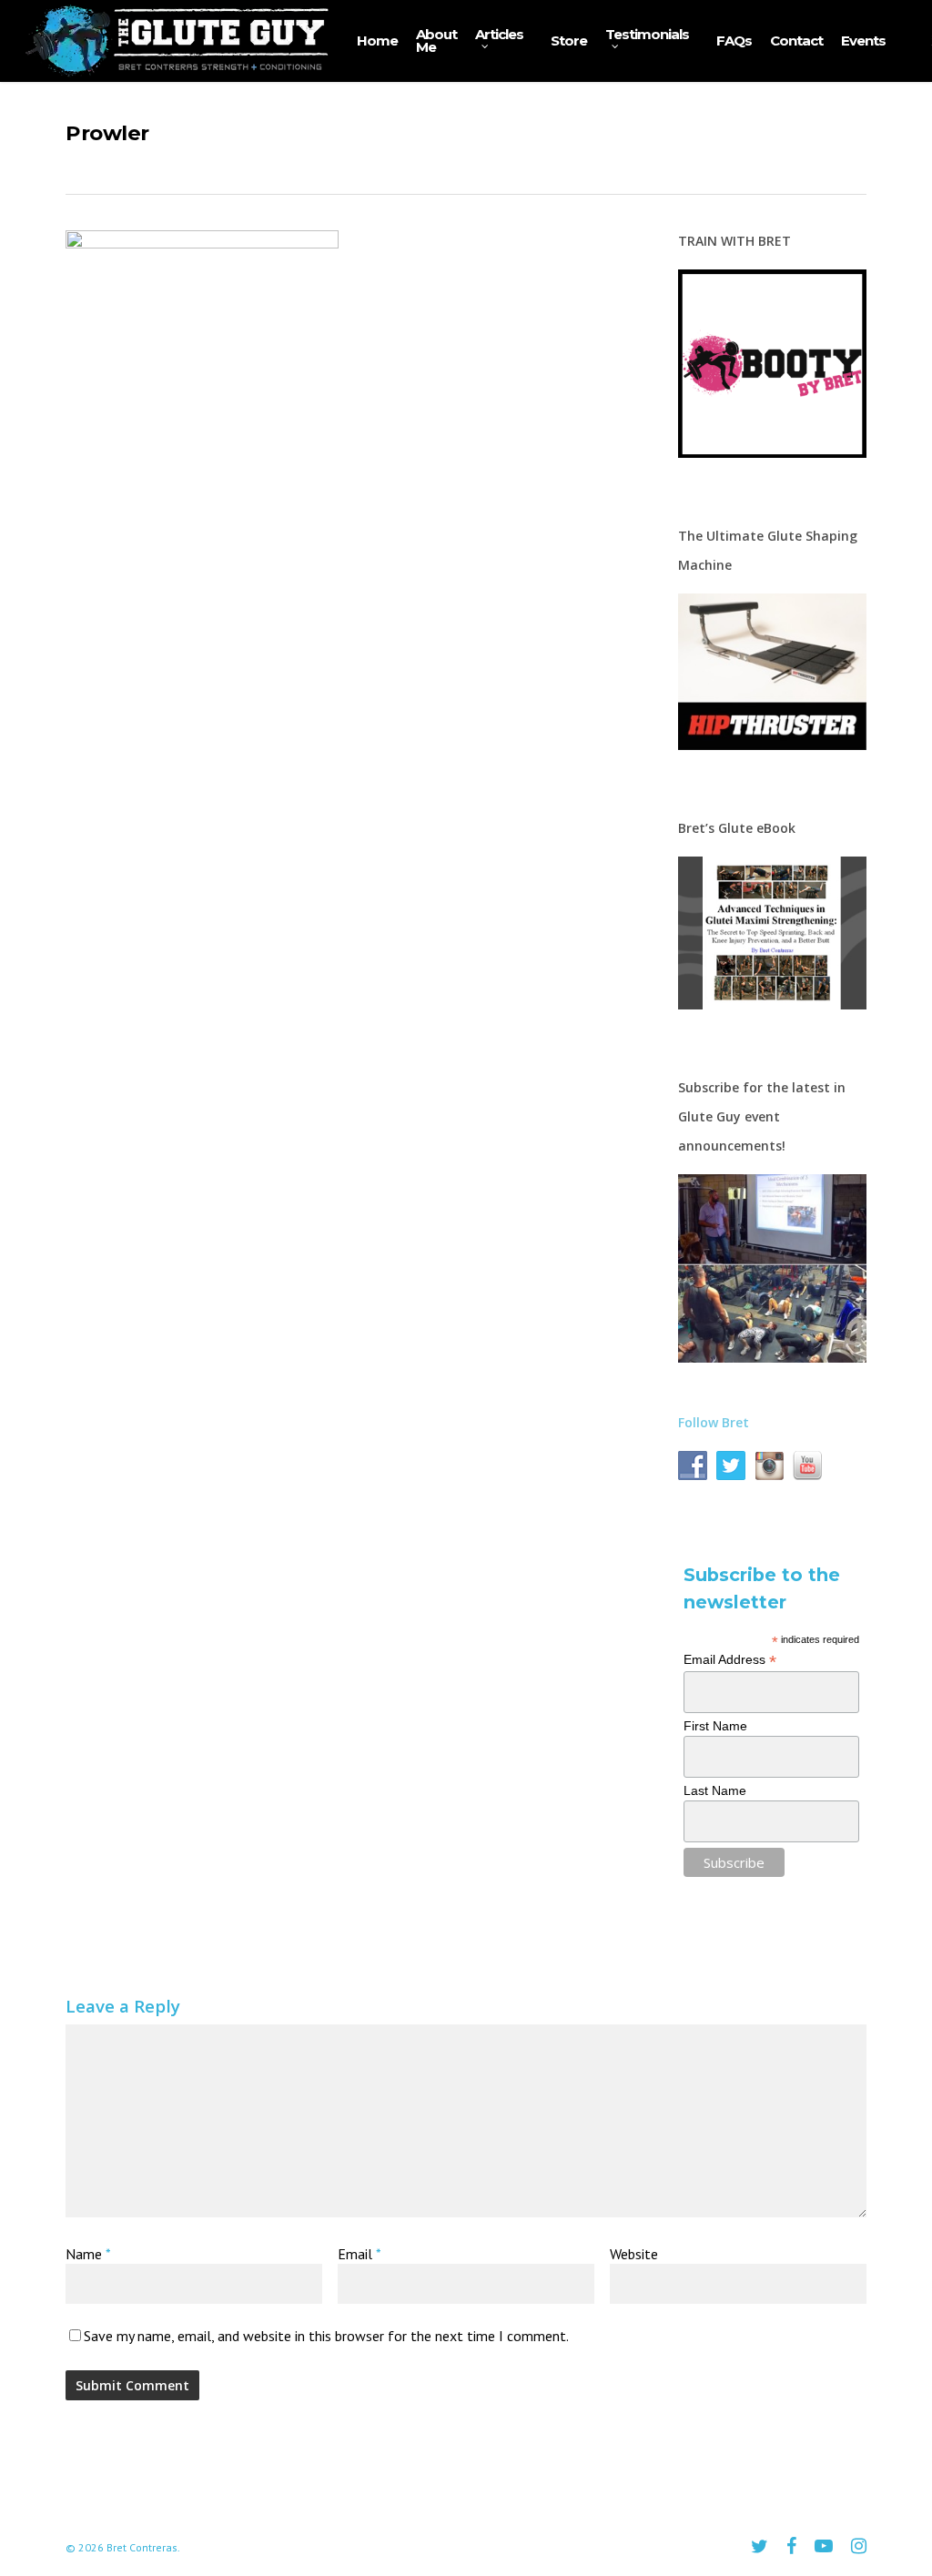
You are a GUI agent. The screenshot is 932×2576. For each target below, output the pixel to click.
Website (634, 2254)
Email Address (730, 1660)
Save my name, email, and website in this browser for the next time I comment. (326, 2336)
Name (88, 2254)
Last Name (715, 1790)
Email (360, 2254)
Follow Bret (714, 1422)
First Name (715, 1726)
